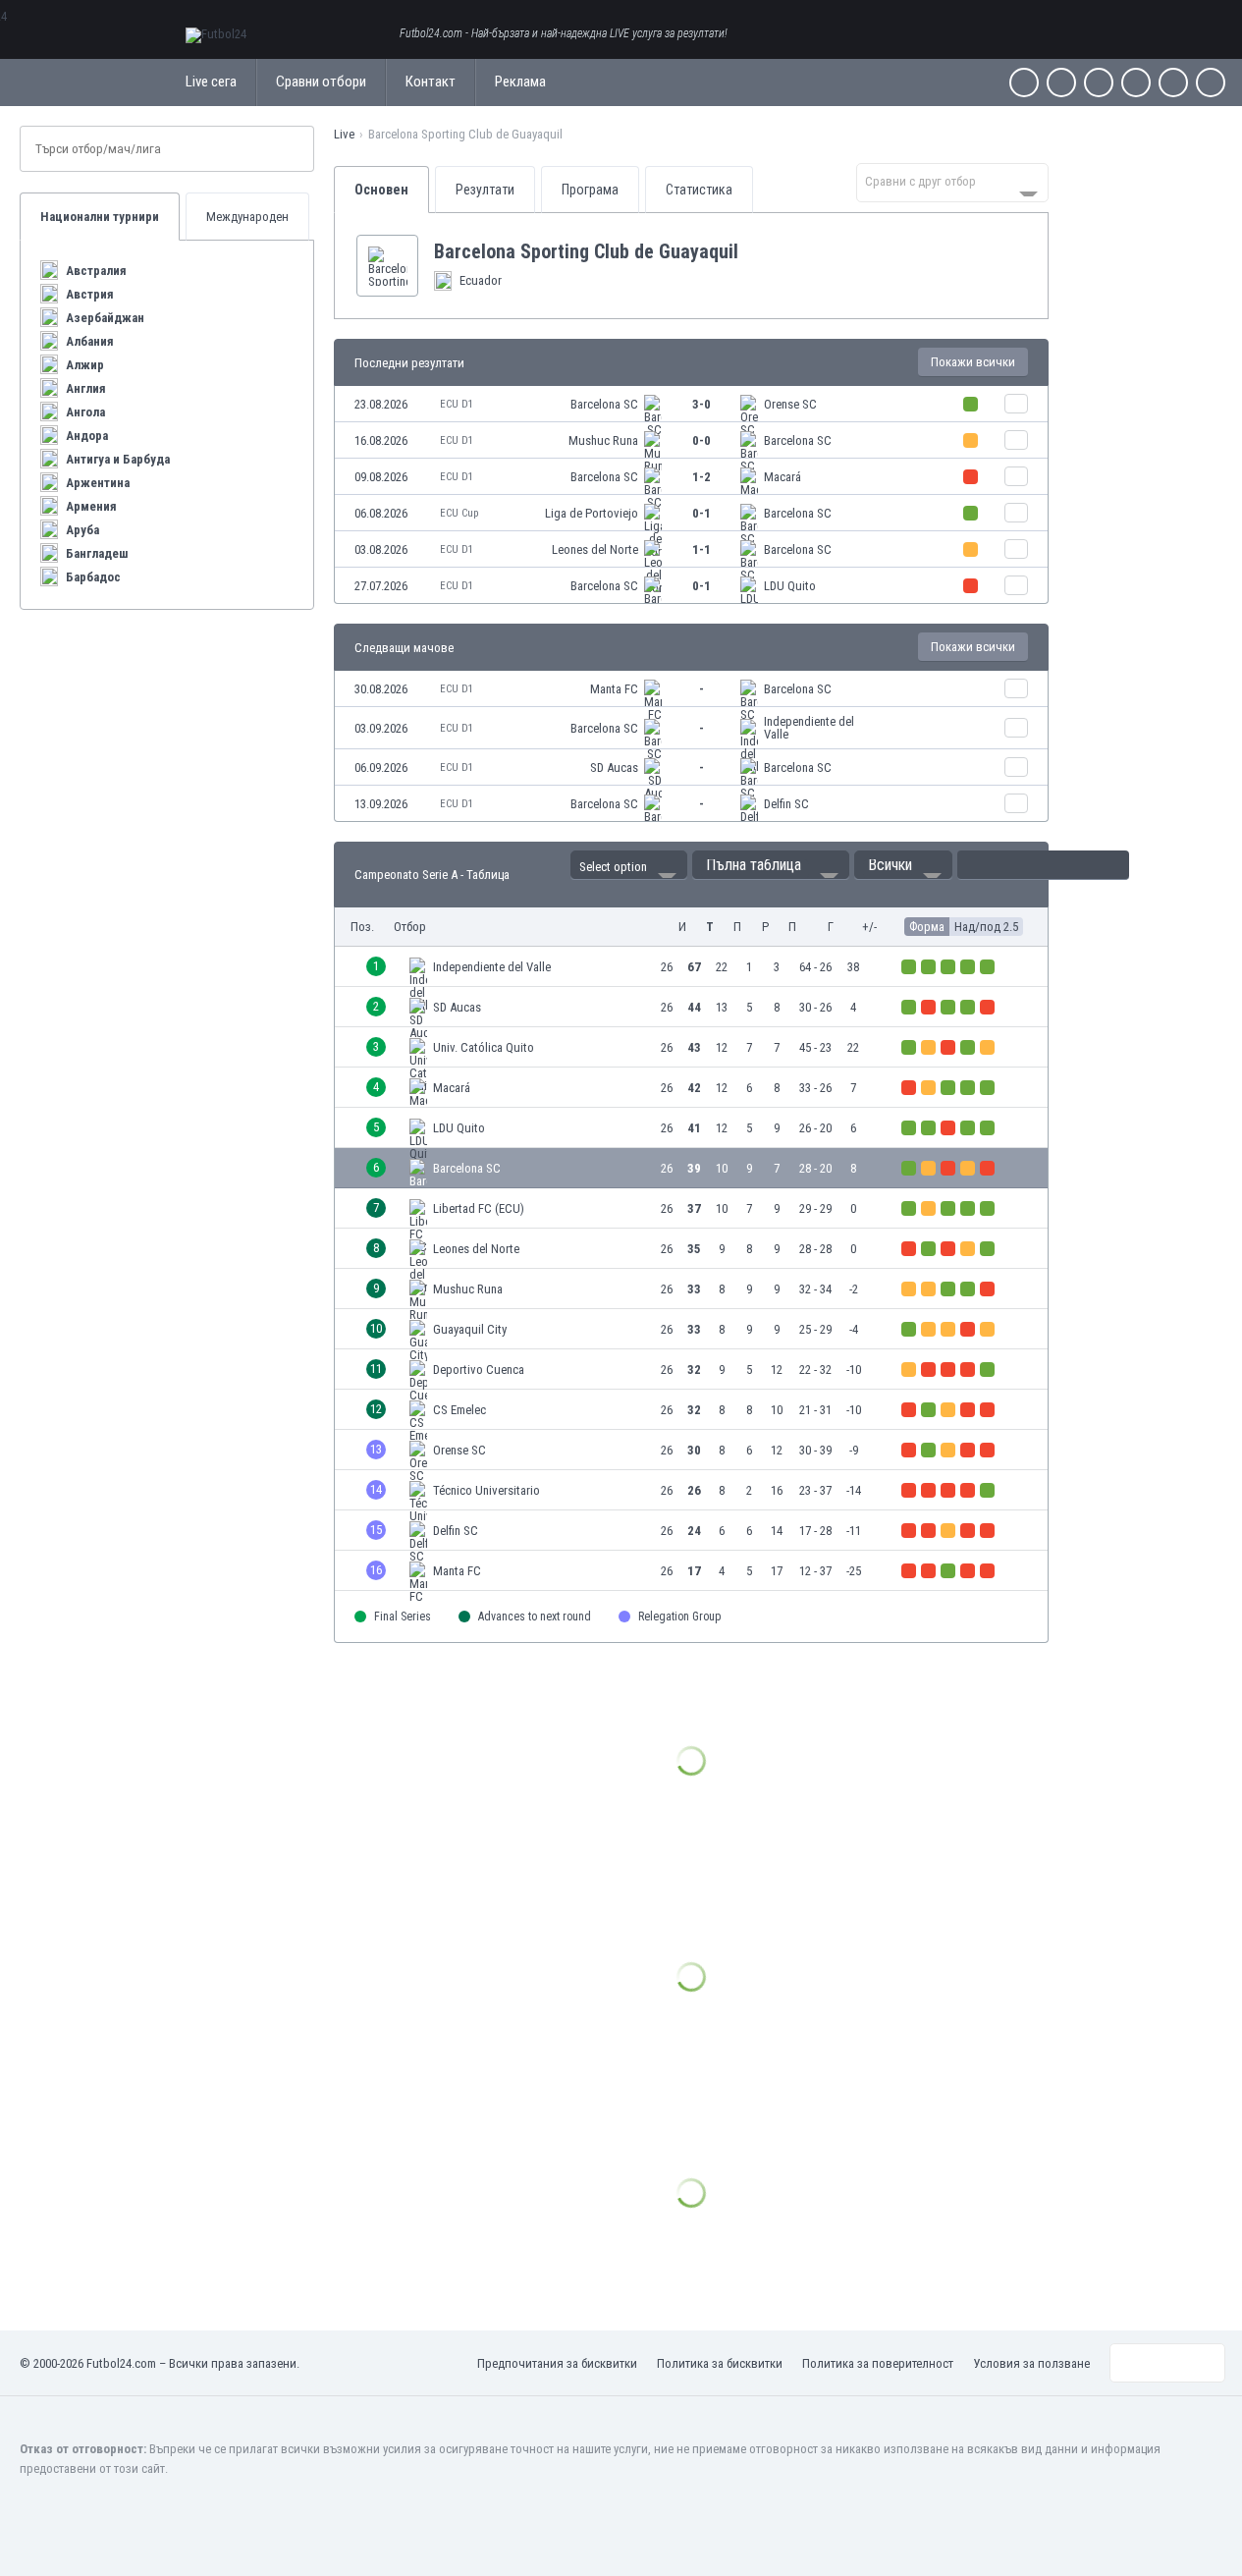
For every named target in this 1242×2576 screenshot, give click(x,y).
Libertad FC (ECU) (479, 1208)
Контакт (431, 82)
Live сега (211, 82)
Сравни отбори (321, 82)
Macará (783, 477)
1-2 (702, 477)
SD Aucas (614, 767)
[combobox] (952, 183)
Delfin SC (786, 804)
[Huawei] (1211, 82)
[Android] (1173, 82)
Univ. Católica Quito (484, 1047)
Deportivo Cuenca (479, 1370)
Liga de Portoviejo (592, 513)
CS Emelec (459, 1410)
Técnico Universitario (486, 1490)
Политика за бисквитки (720, 2363)
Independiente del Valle (809, 728)
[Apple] (1136, 82)
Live (344, 134)
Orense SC (790, 404)
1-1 (702, 549)
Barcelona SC (604, 404)
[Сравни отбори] (1016, 404)
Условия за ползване (1031, 2363)
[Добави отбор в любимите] (754, 251)
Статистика (699, 190)
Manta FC (614, 689)
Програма (590, 190)
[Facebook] (1024, 82)
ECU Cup (459, 513)
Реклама (520, 82)
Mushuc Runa (603, 440)
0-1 (702, 513)
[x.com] (1061, 82)
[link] (691, 404)
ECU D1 (457, 404)
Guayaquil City (470, 1329)
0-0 (702, 440)
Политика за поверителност (878, 2363)
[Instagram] (1099, 82)
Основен (381, 190)
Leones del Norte (595, 549)
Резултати (485, 190)
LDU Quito (790, 586)
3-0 (702, 404)
